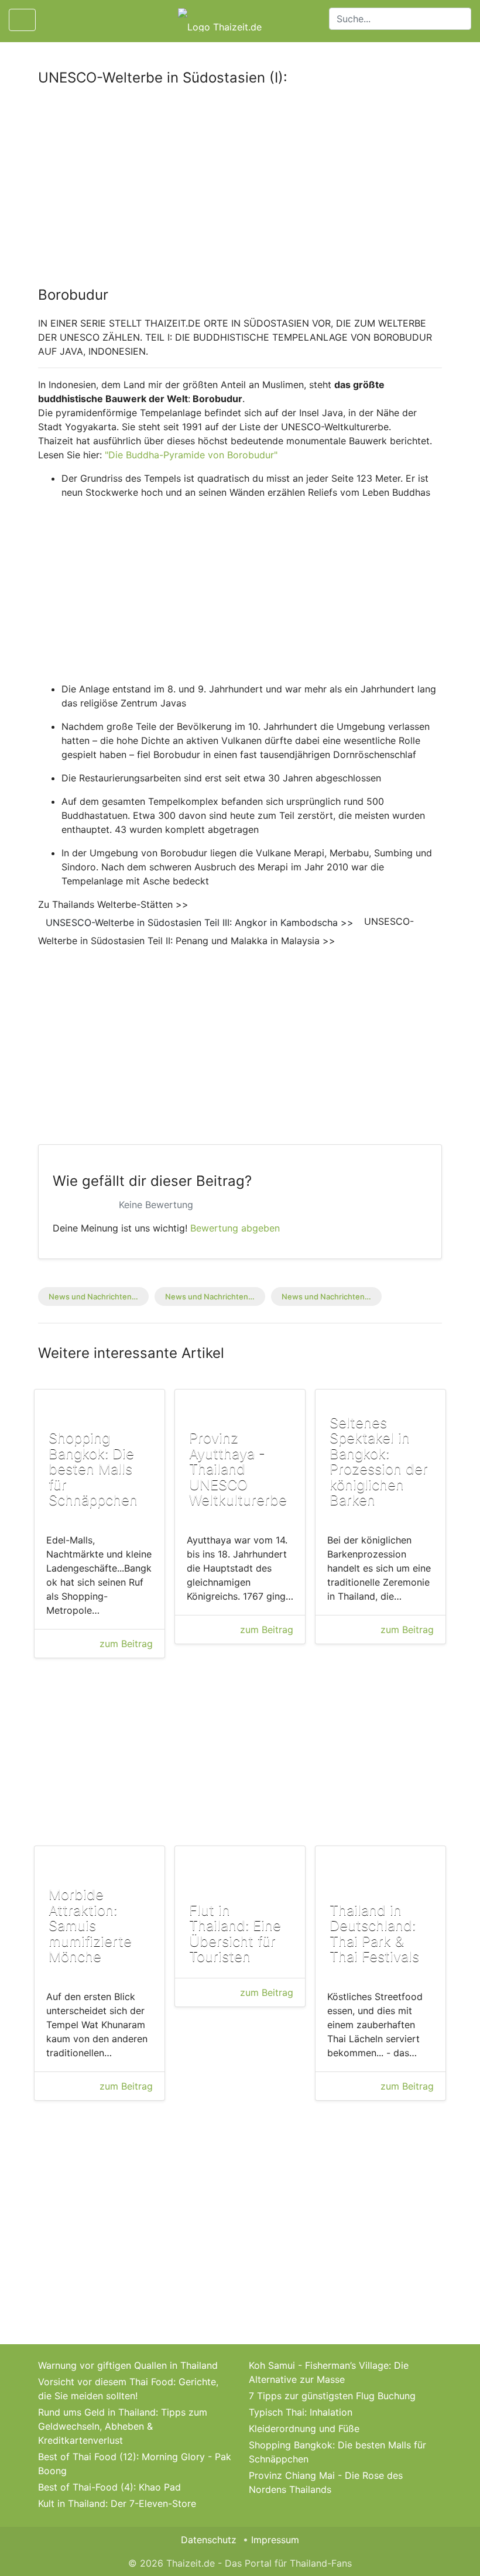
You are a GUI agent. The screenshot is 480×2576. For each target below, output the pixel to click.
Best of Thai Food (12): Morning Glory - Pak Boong (135, 2464)
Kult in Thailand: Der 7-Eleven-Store (117, 2503)
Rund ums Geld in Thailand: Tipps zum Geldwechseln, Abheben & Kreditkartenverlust (123, 2426)
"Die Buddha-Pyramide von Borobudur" (190, 455)
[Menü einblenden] (22, 20)
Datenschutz (209, 2540)
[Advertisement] (240, 183)
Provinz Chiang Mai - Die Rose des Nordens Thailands (326, 2482)
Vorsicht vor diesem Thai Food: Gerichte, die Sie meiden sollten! (128, 2389)
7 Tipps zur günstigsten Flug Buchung (332, 2396)
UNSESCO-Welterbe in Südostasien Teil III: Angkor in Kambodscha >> (200, 922)
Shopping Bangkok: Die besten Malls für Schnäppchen (337, 2452)
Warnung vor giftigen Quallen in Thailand (128, 2365)
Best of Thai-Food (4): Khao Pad (109, 2487)
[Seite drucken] (54, 20)
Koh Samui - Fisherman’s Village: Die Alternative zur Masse (329, 2372)
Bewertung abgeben (235, 1228)
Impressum (275, 2540)
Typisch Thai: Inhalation (301, 2412)
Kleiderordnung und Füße (304, 2428)
